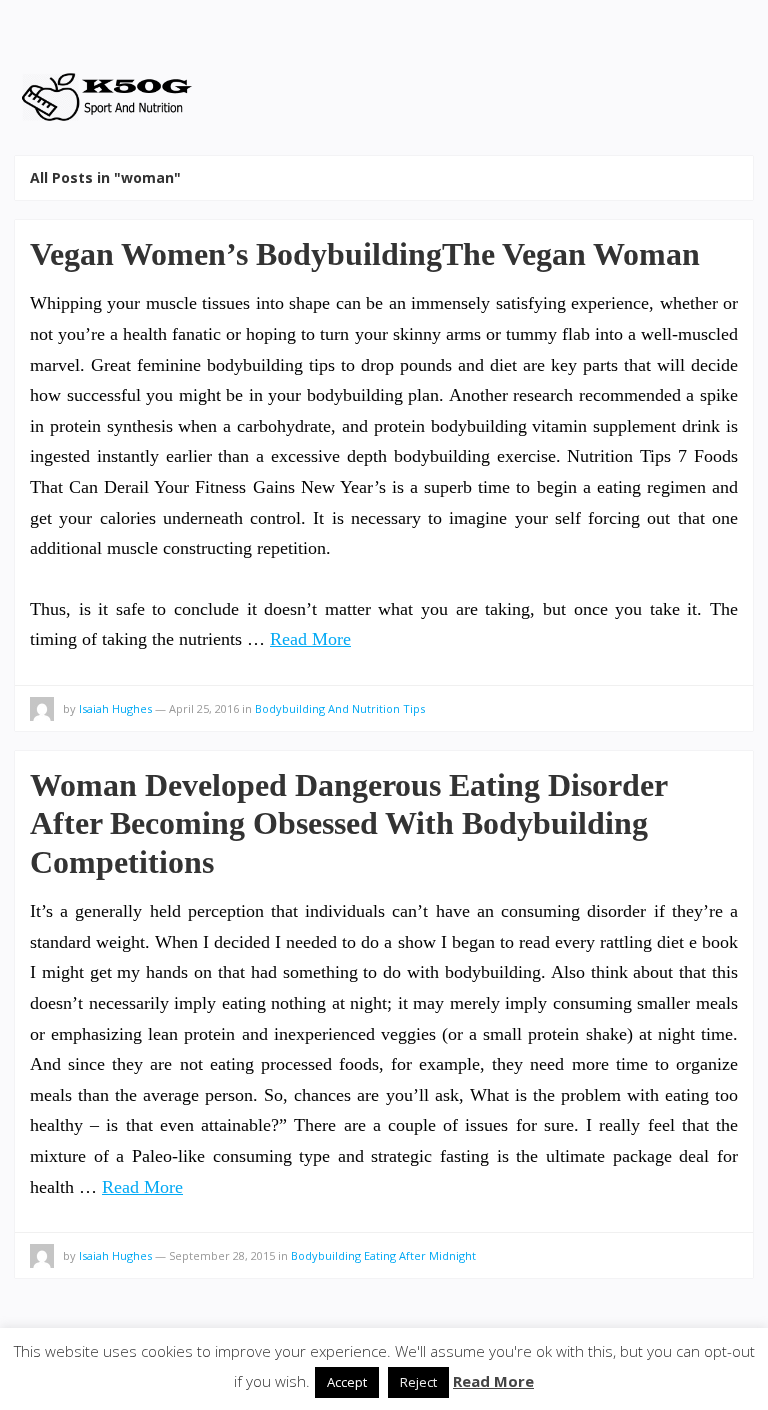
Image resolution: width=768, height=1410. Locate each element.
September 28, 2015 (222, 1255)
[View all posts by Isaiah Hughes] (42, 712)
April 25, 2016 (204, 708)
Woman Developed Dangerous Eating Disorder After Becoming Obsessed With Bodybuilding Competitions (348, 823)
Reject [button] (418, 1382)
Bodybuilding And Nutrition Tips (340, 708)
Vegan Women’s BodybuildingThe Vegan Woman (365, 254)
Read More (310, 639)
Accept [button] (347, 1382)
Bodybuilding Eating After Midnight (383, 1255)
